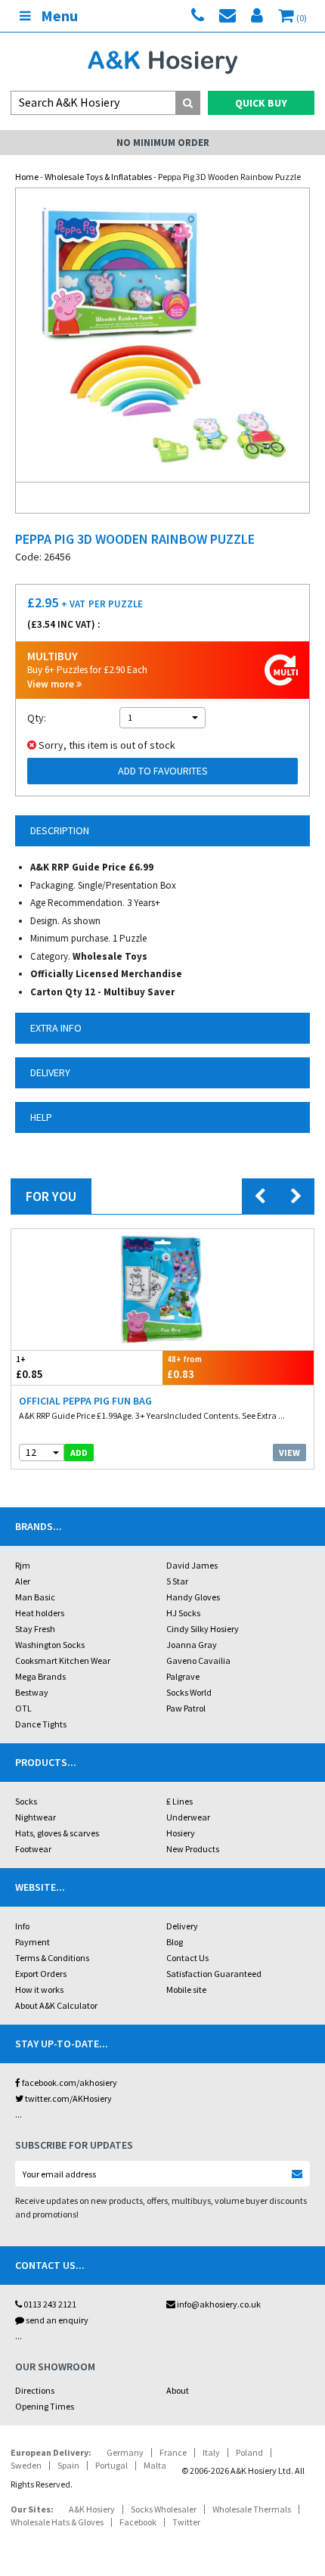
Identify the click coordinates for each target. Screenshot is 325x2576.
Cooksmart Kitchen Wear (63, 1660)
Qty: (37, 718)
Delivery (182, 1926)
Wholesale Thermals (252, 2509)
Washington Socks (50, 1645)
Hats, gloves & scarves (57, 1833)
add (79, 1452)
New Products (193, 1849)
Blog (175, 1942)
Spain (68, 2465)
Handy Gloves (193, 1597)
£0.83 (184, 1367)
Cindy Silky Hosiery (203, 1629)
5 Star (177, 1581)
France (173, 2452)
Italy (211, 2452)
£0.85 (29, 1367)
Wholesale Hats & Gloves (57, 2522)
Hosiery (181, 1833)
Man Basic (35, 1597)
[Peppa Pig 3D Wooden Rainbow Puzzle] (162, 335)
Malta (155, 2465)
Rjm (23, 1565)
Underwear (188, 1817)
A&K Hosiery (92, 2509)
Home (27, 177)
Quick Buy (261, 103)
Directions (35, 2390)
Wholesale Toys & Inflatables (98, 177)
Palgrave (183, 1676)
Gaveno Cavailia (198, 1660)
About (178, 2390)
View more (52, 684)
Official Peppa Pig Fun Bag (85, 1401)
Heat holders (40, 1613)
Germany (125, 2452)
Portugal (111, 2465)
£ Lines (180, 1801)
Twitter (186, 2522)
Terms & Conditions (52, 1958)
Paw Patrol (186, 1708)
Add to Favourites (163, 771)
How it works (39, 1989)
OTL (23, 1708)
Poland (249, 2452)
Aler (23, 1581)
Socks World (189, 1692)
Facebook (138, 2522)
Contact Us (187, 1958)
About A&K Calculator (56, 2005)
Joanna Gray (192, 1645)
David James (192, 1565)
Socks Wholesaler (164, 2509)
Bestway (32, 1692)
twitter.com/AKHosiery (68, 2098)
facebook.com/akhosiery (69, 2083)
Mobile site (186, 1989)
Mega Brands (40, 1676)
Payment (32, 1942)
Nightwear (36, 1817)
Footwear (33, 1849)
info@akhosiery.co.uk (219, 2304)
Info (22, 1926)
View (289, 1452)
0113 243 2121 (49, 2304)
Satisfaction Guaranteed (214, 1974)
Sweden (26, 2465)
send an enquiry (56, 2320)
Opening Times (45, 2406)
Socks (26, 1801)
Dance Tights (41, 1724)
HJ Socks (183, 1613)
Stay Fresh (35, 1629)
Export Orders (41, 1974)
